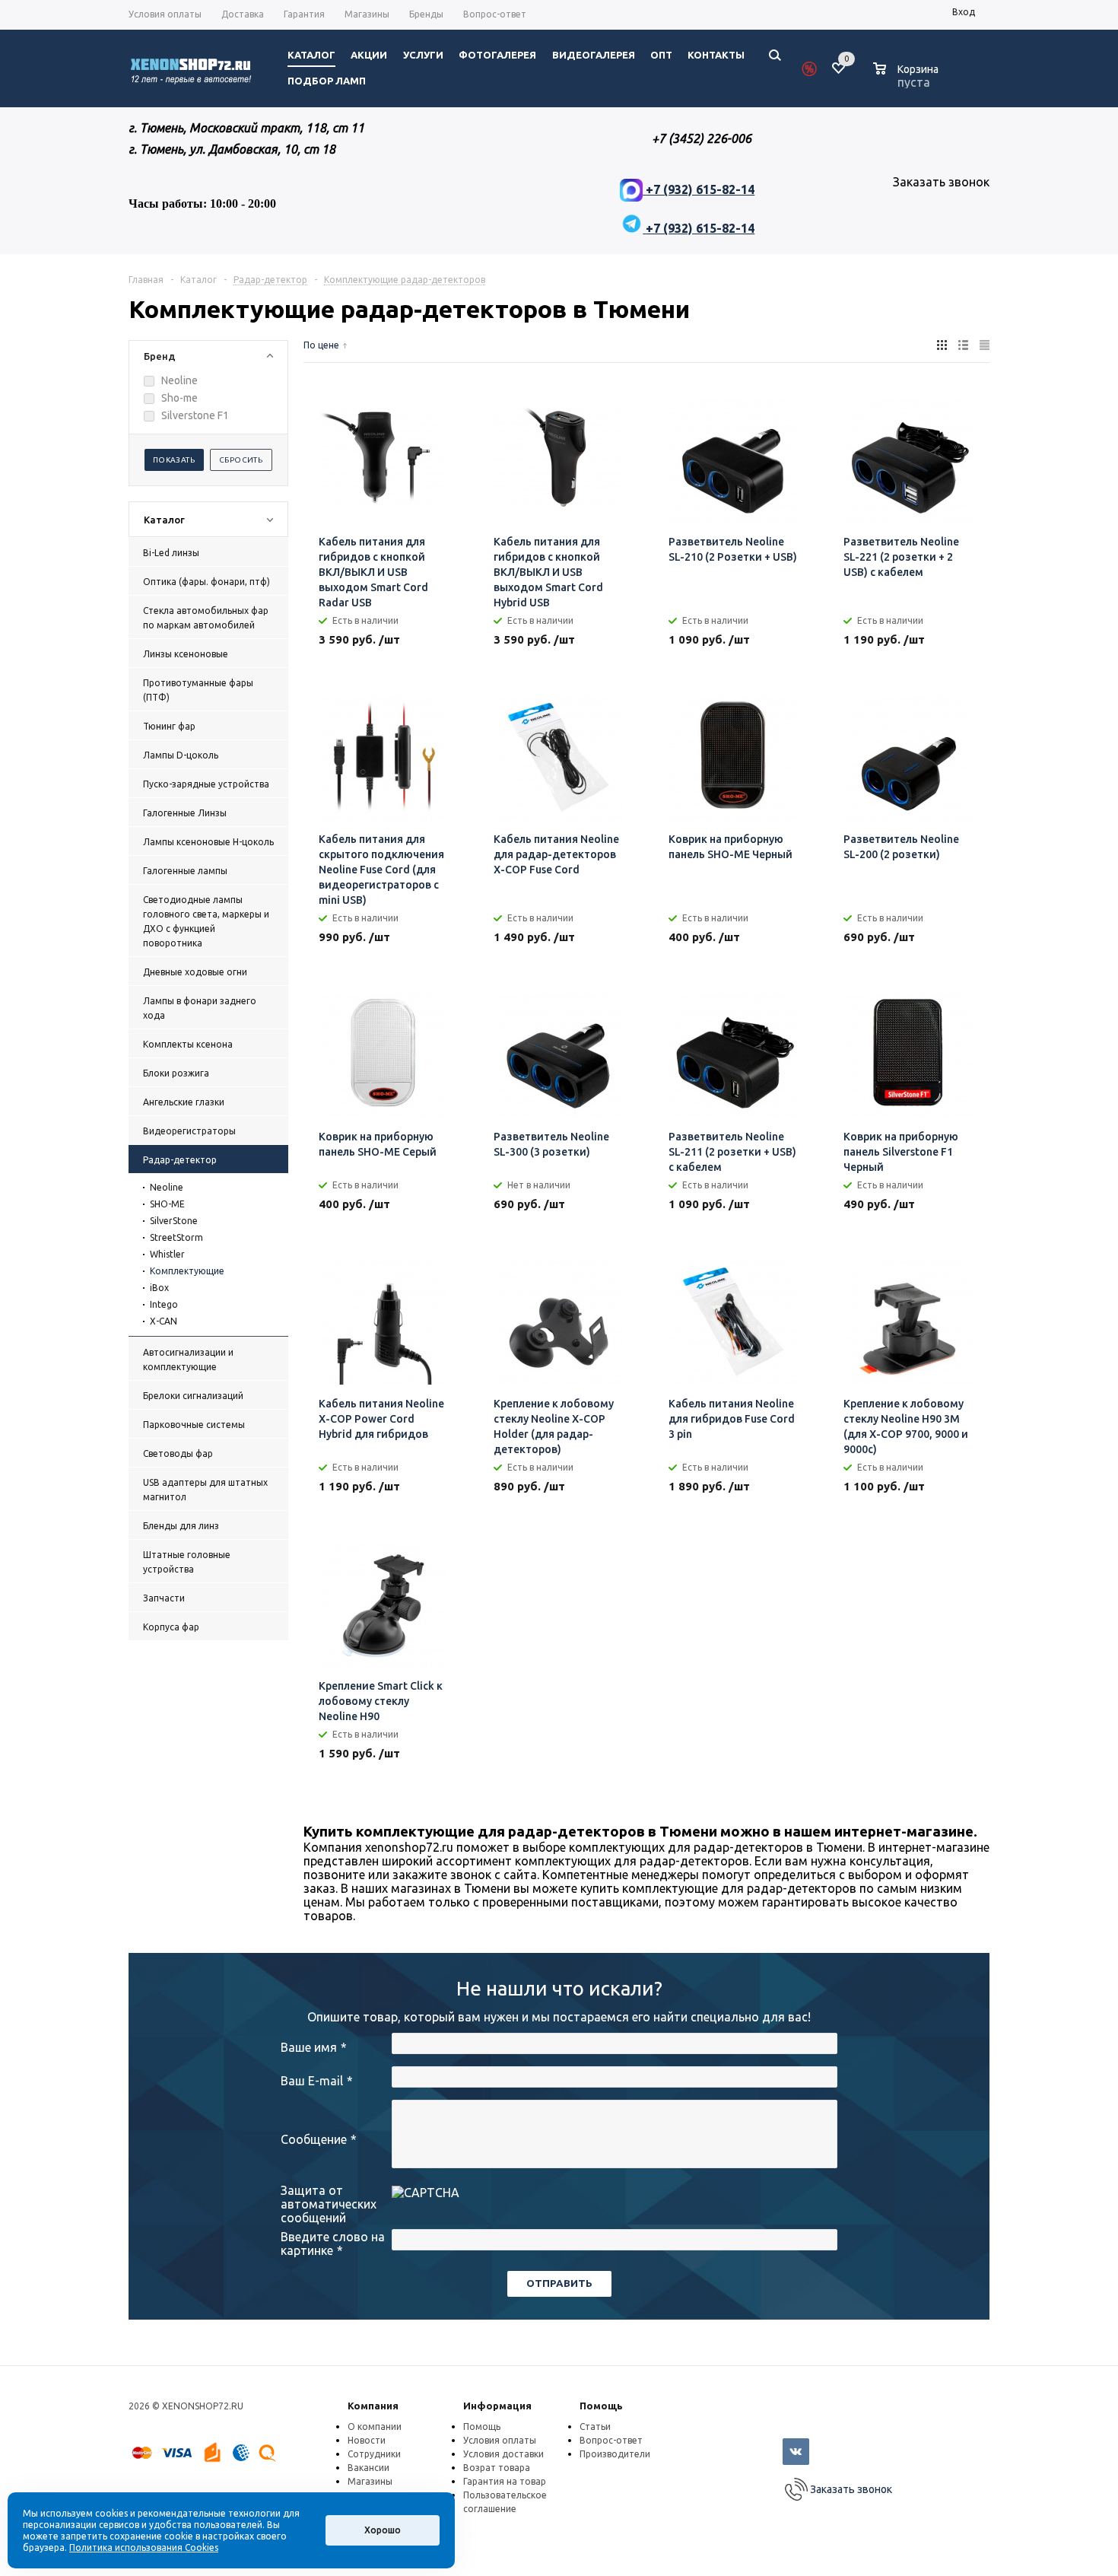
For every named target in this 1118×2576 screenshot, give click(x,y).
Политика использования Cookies (144, 2547)
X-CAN (164, 1321)
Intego (164, 1304)
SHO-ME (167, 1204)
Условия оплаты (500, 2440)
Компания (373, 2406)
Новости (367, 2440)
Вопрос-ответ (611, 2440)
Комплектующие (187, 1271)
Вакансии (368, 2468)
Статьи (595, 2427)
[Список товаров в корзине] (908, 80)
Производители (615, 2454)
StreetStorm (176, 1237)
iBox (159, 1288)
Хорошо (383, 2530)
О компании (375, 2427)
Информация (497, 2406)
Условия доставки (503, 2454)
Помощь (601, 2406)
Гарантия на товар (505, 2481)
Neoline (167, 1187)
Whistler (167, 1254)
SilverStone (174, 1221)
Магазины (370, 2481)
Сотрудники (374, 2454)
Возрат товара (497, 2468)
